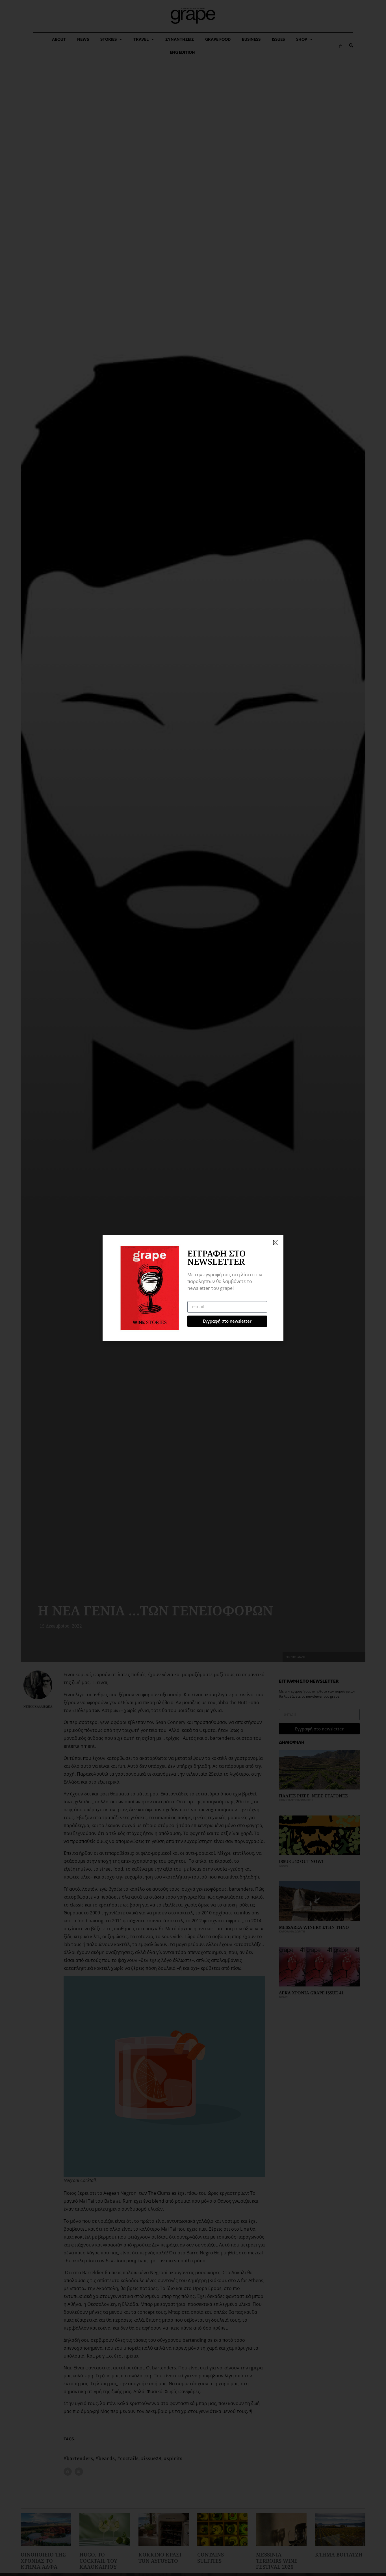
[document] (193, 1288)
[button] (276, 1242)
